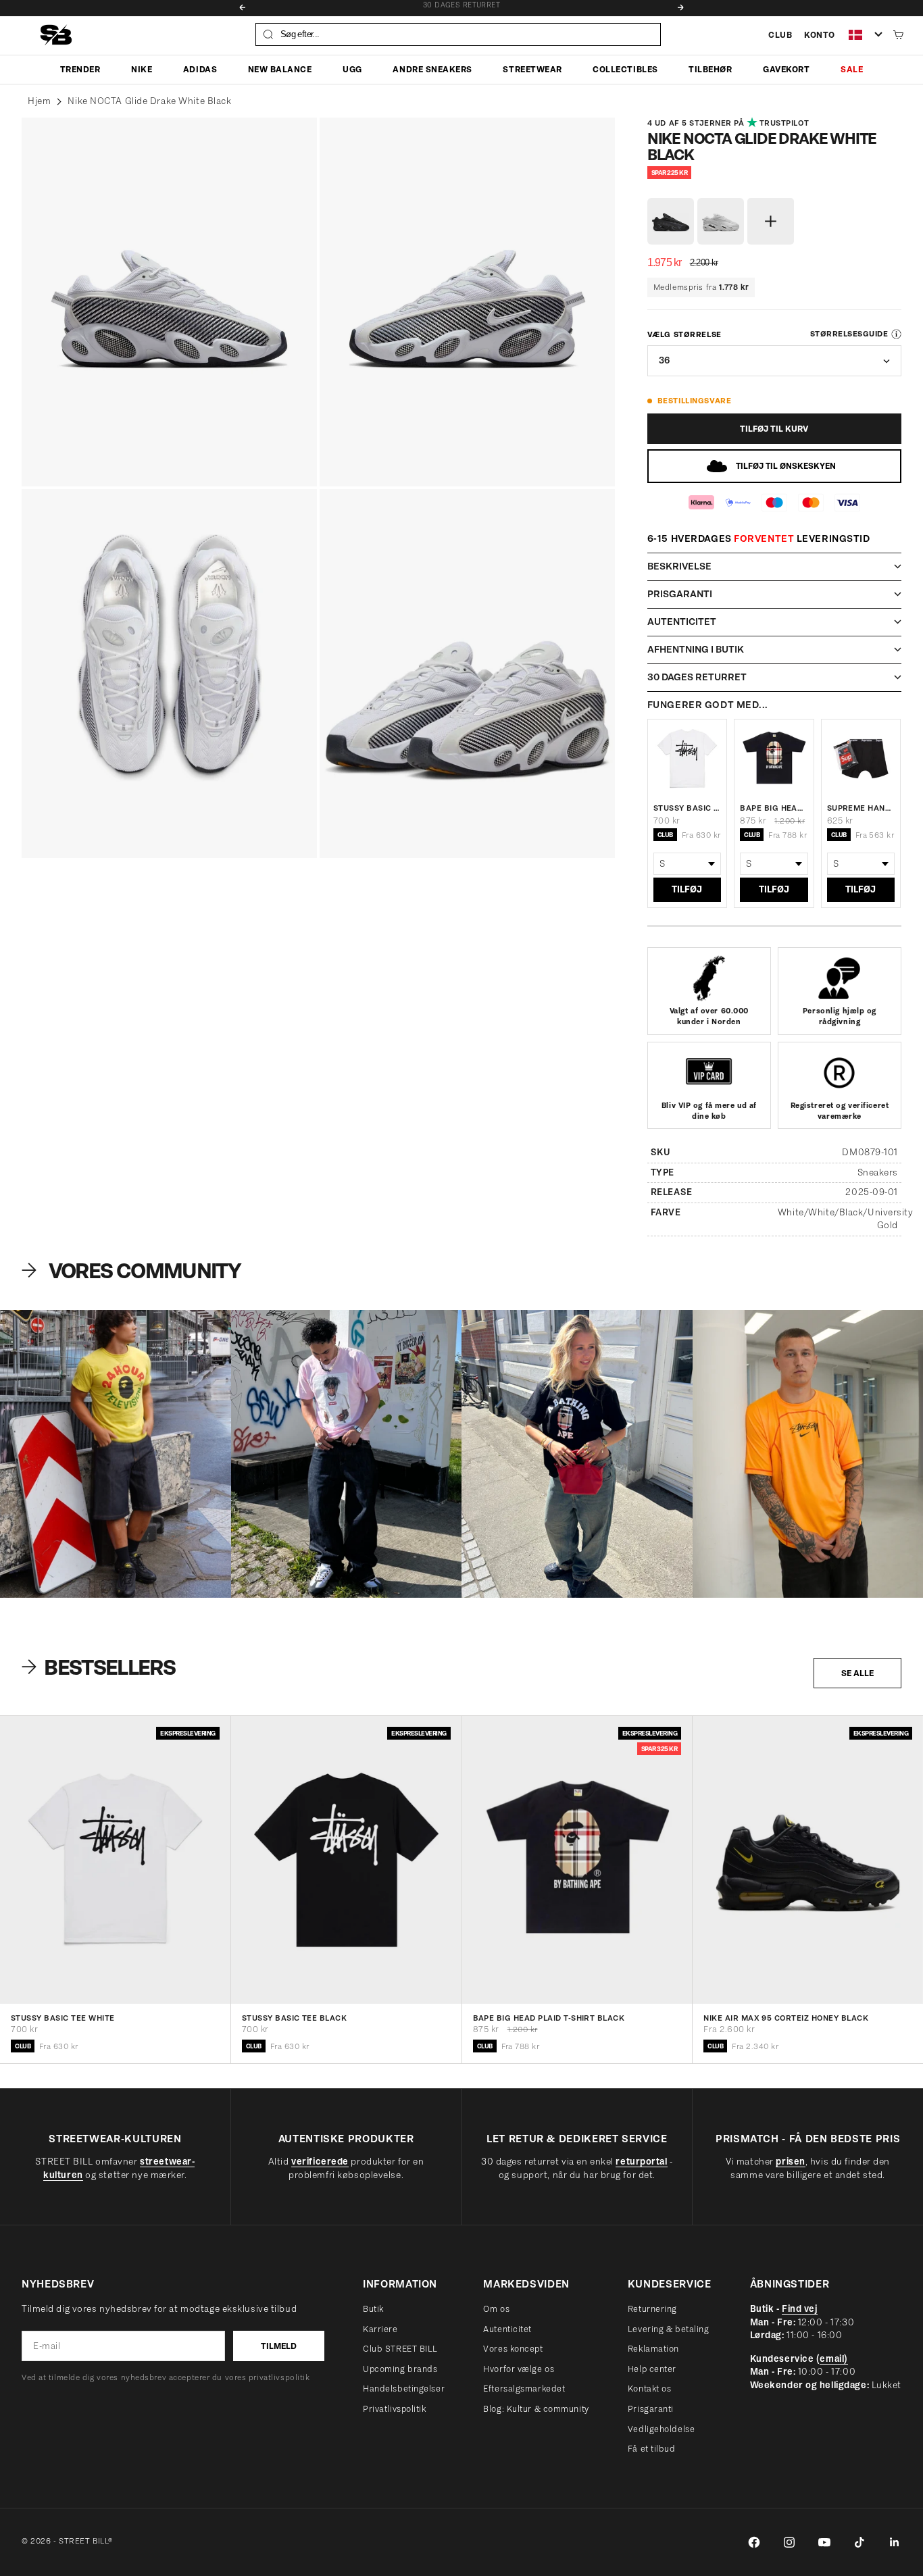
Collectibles (625, 69)
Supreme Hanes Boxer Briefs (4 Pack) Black (861, 808)
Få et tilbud (652, 2449)
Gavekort (786, 69)
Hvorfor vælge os (519, 2369)
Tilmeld (279, 2346)
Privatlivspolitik (395, 2409)
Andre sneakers (432, 69)
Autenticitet (507, 2329)
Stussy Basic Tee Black (295, 2019)
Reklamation (653, 2349)
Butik (373, 2309)
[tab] (101, 1667)
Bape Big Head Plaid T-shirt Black (774, 808)
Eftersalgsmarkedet (524, 2389)
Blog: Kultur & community (536, 2409)
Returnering (652, 2309)
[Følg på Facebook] (754, 2542)
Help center (652, 2369)
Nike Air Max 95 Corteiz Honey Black (786, 2019)
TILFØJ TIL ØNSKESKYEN (786, 466)
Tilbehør (710, 69)
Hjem (39, 101)
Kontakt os (650, 2389)
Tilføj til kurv (774, 429)
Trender (80, 69)
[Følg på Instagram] (789, 2542)
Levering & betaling (669, 2329)
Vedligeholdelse (661, 2429)
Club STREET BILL (400, 2349)
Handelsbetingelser (404, 2389)
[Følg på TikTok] (859, 2542)
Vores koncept (513, 2349)
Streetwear (532, 69)
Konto (820, 35)
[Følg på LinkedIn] (895, 2542)
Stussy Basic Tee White (687, 808)
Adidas (200, 69)
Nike (142, 69)
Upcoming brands (400, 2369)
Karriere (380, 2329)
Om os (496, 2309)
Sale (852, 69)
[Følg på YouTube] (824, 2542)
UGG (352, 69)
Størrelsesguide (849, 334)
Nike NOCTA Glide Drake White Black (149, 101)
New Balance (280, 69)
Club (780, 35)
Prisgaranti (651, 2409)
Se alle (857, 1673)
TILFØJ (687, 889)
